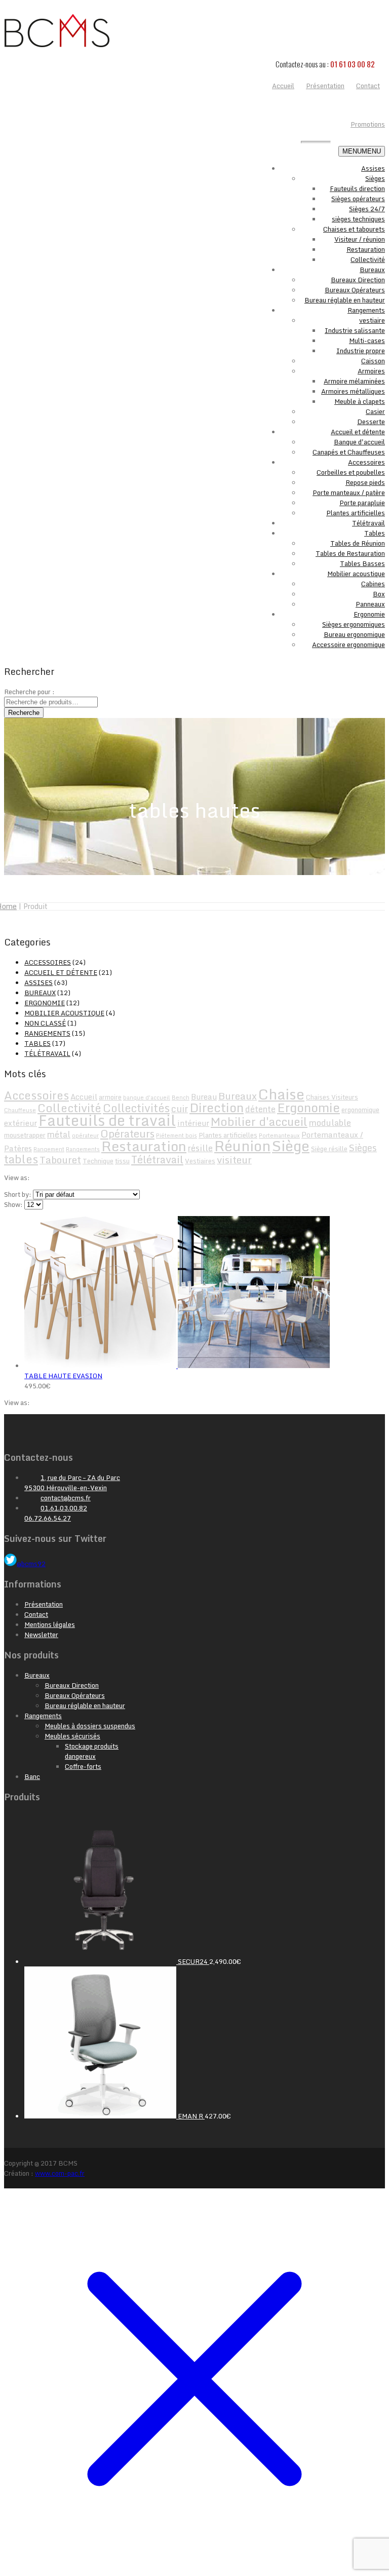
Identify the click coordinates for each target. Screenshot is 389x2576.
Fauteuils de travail (107, 1120)
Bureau (204, 1096)
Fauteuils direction (357, 188)
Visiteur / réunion (360, 239)
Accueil (84, 1096)
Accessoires (366, 462)
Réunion (242, 1146)
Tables (375, 533)
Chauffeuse (20, 1110)
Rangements (366, 310)
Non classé (45, 1023)
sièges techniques (358, 219)
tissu (122, 1161)
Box (379, 594)
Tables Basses (362, 563)
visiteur (234, 1160)
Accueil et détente (358, 432)
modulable (330, 1123)
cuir (180, 1109)
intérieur (193, 1123)
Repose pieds (365, 482)
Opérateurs (127, 1133)
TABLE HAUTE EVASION (63, 1376)
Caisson (373, 361)
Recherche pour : (29, 692)
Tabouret (60, 1160)
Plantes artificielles (356, 513)
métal (59, 1134)
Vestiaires (200, 1161)
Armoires (371, 371)
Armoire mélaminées (354, 381)
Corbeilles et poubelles (351, 472)
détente (260, 1109)
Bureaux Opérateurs (355, 290)
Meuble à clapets (360, 401)
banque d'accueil (147, 1097)
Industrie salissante (355, 330)
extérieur (21, 1123)
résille (200, 1148)
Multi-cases (367, 340)
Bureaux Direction (358, 280)
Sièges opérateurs (358, 199)
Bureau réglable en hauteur (345, 300)
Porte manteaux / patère (349, 493)
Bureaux (372, 270)
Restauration (366, 249)
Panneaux (370, 604)
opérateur (85, 1135)
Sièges (375, 178)
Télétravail (368, 523)
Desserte (371, 422)
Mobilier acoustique (356, 574)
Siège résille (329, 1149)
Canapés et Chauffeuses (349, 452)
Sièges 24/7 (367, 209)
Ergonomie (369, 614)
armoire (110, 1097)
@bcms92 (31, 1564)
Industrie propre (361, 351)
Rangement (49, 1149)
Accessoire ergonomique (348, 645)
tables (21, 1159)
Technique (98, 1161)
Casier (375, 411)
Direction (217, 1107)
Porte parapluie (362, 503)
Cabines (373, 584)
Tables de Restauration (350, 553)
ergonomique (360, 1110)
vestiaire (372, 320)
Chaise (281, 1094)
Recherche (24, 713)
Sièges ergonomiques (354, 624)
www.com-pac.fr (60, 2173)
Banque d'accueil (359, 442)
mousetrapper (25, 1135)
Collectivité (368, 259)
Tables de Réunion (358, 543)
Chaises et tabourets (354, 229)
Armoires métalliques (353, 391)
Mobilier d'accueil (259, 1122)
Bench (181, 1097)
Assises (373, 168)
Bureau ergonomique (354, 634)
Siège (291, 1145)
